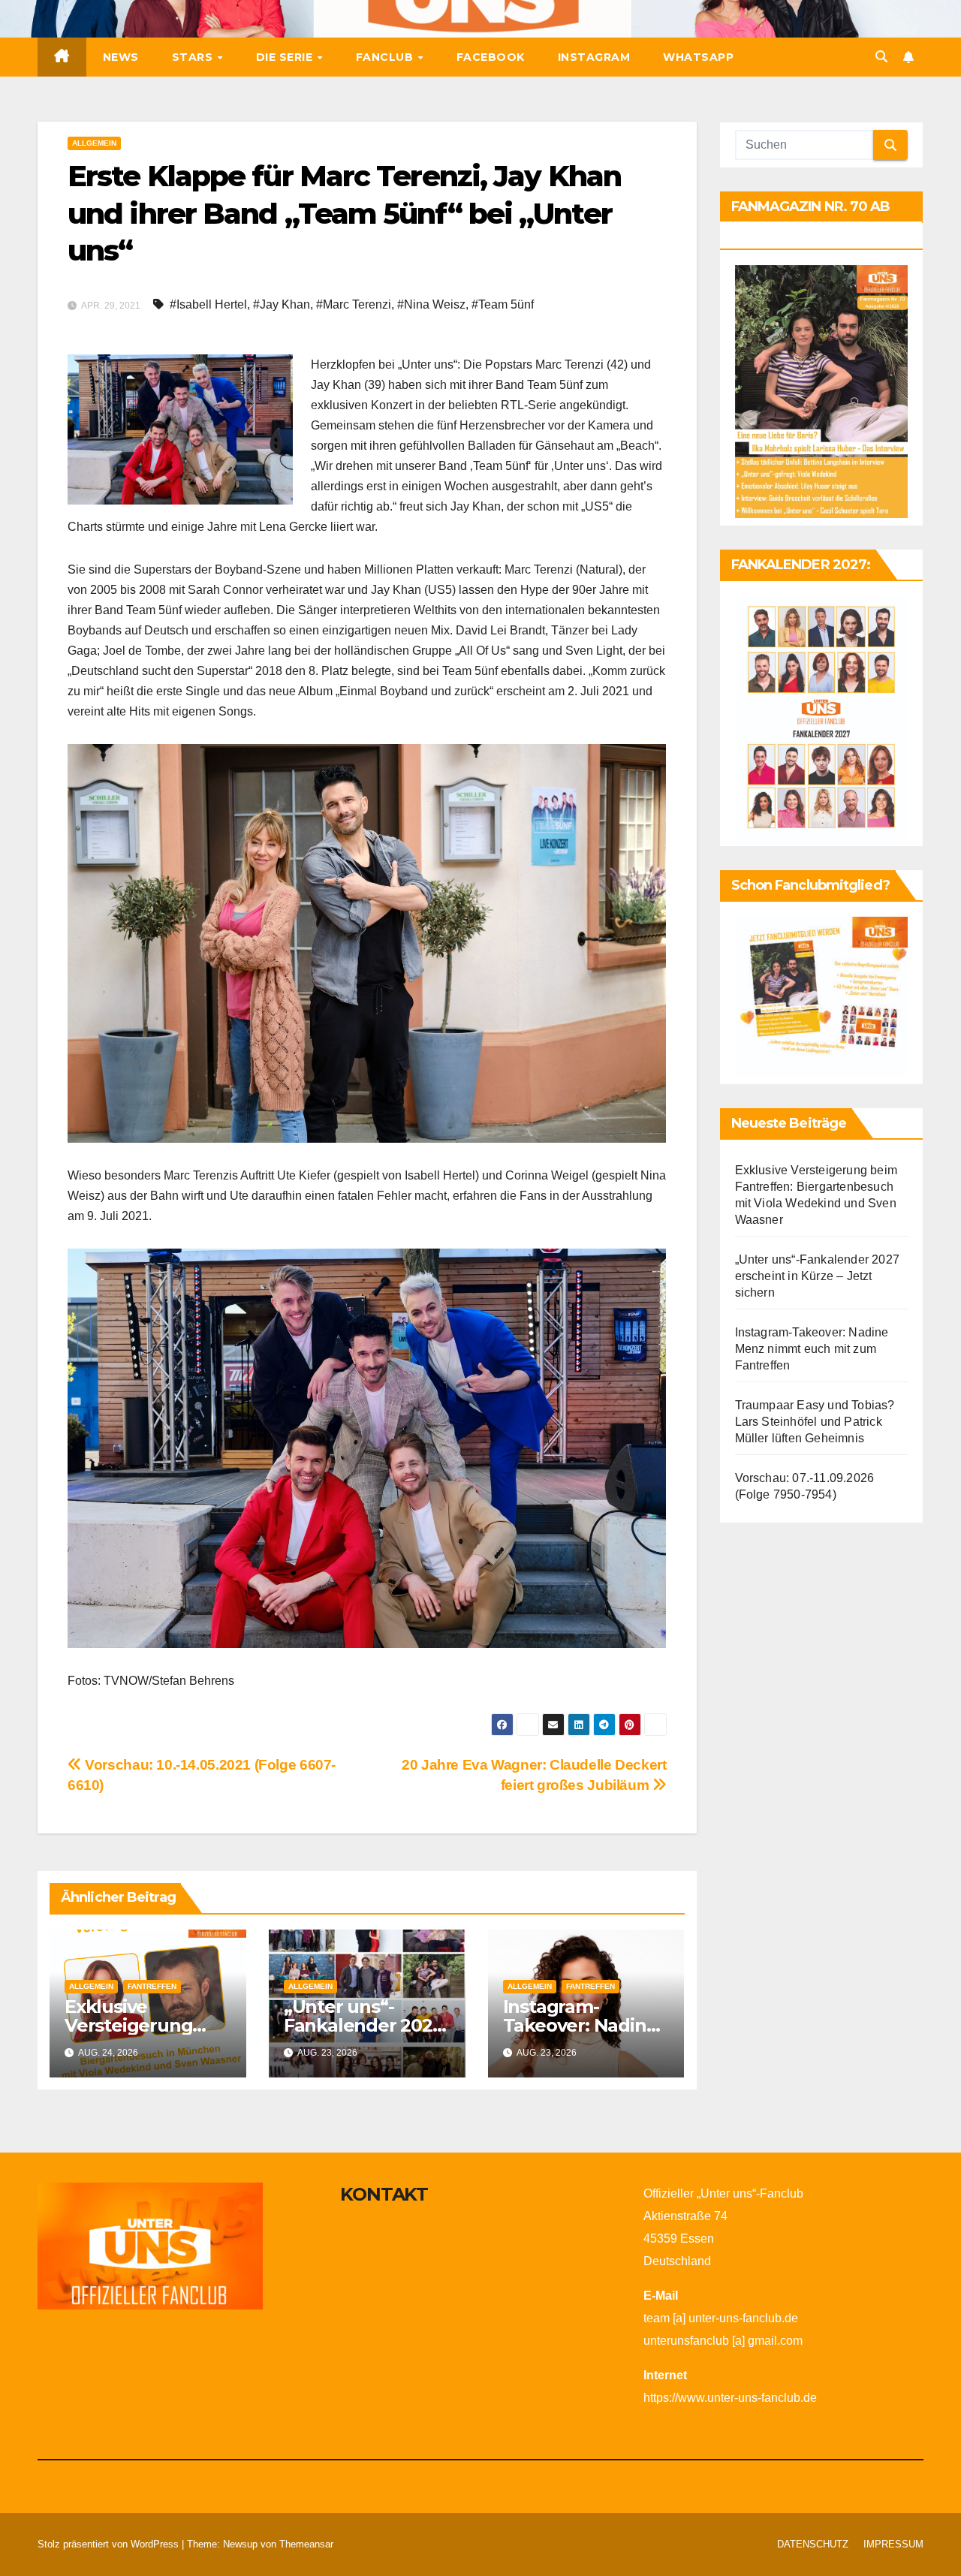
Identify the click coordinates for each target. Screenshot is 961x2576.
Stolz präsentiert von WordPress (110, 2544)
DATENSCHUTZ (813, 2544)
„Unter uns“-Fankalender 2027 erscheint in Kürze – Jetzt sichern (818, 1276)
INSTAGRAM (594, 57)
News (121, 57)
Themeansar (306, 2544)
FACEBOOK (491, 57)
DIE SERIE (286, 57)
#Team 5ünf (503, 304)
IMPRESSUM (893, 2544)
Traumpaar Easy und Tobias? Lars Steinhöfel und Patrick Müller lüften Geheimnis (815, 1422)
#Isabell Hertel (208, 304)
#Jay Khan (282, 304)
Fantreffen (152, 1986)
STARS (194, 57)
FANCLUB (386, 57)
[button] (881, 57)
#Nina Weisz (431, 304)
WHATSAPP (698, 57)
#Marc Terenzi (354, 304)
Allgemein (94, 143)
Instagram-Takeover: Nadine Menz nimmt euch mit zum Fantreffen (812, 1349)
